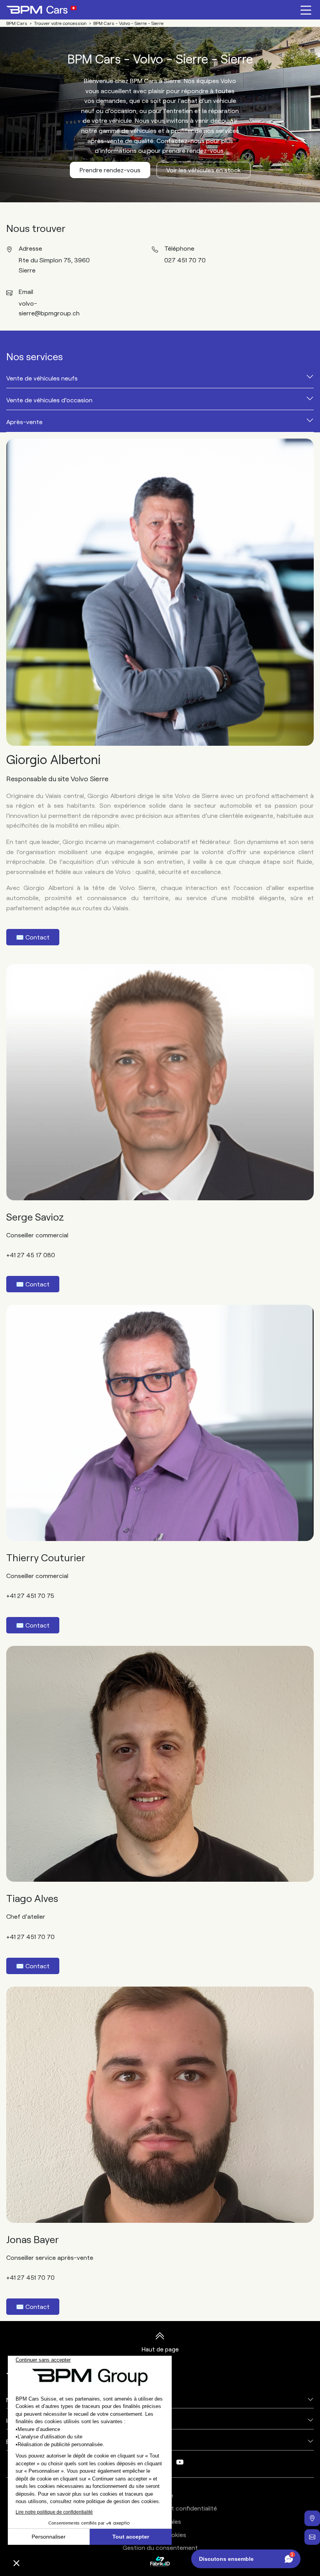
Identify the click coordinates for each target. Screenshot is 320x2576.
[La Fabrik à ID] (160, 2561)
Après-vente (24, 422)
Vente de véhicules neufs (42, 378)
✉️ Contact (33, 937)
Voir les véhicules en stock (204, 170)
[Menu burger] (306, 10)
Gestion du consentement (160, 2547)
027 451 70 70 (185, 260)
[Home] (41, 10)
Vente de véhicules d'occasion (49, 400)
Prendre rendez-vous (110, 170)
